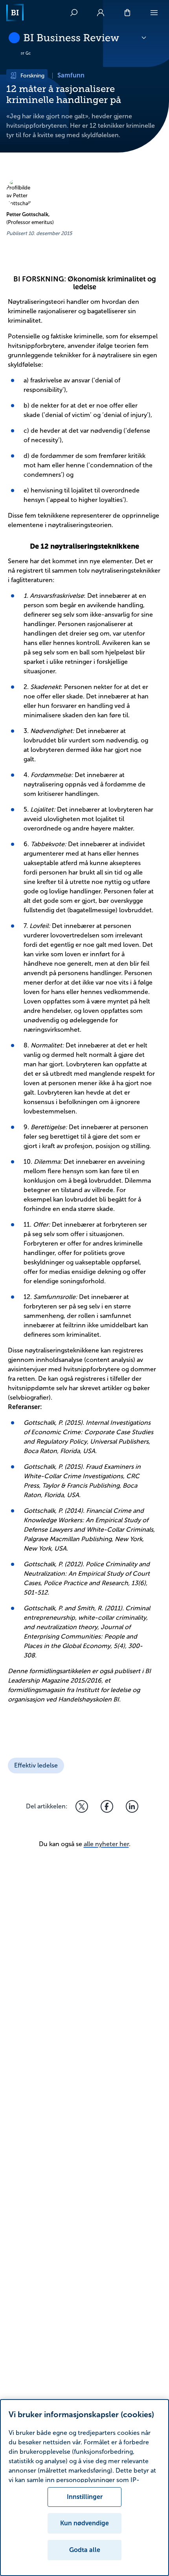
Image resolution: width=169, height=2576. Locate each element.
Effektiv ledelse (36, 1765)
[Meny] (154, 13)
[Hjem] (15, 13)
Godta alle (85, 2550)
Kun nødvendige (84, 2523)
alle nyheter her (106, 1844)
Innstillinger (85, 2497)
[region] (84, 2488)
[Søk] (74, 13)
